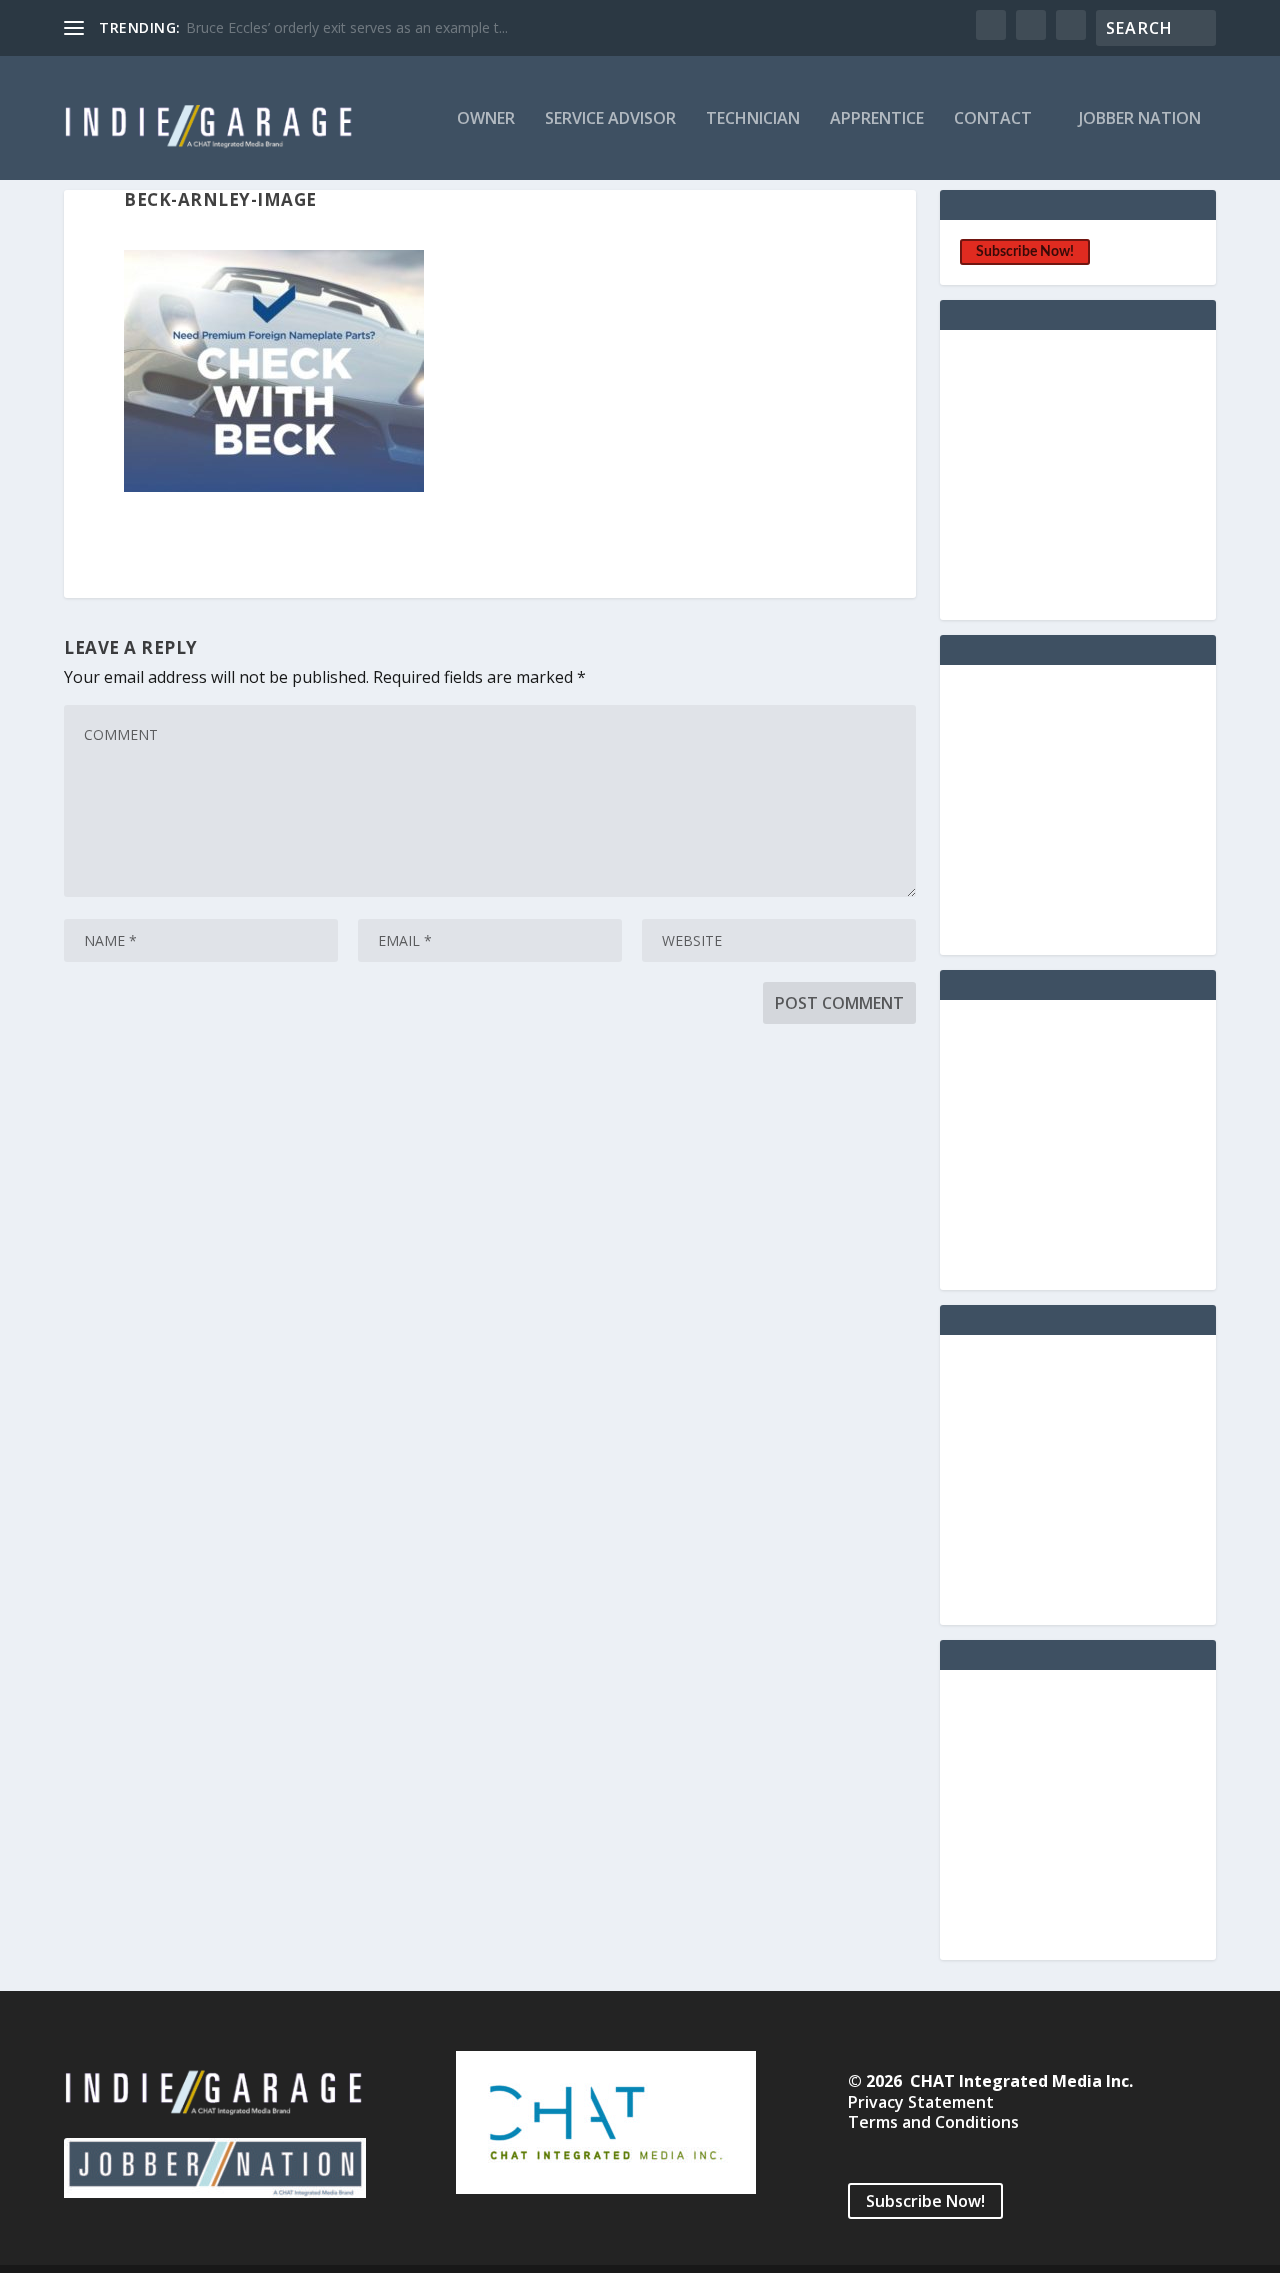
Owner (486, 119)
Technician (753, 119)
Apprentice (877, 119)
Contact (993, 119)
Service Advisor (610, 119)
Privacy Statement (921, 2102)
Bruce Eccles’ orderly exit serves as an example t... (347, 27)
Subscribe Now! (1025, 252)
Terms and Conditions (933, 2122)
